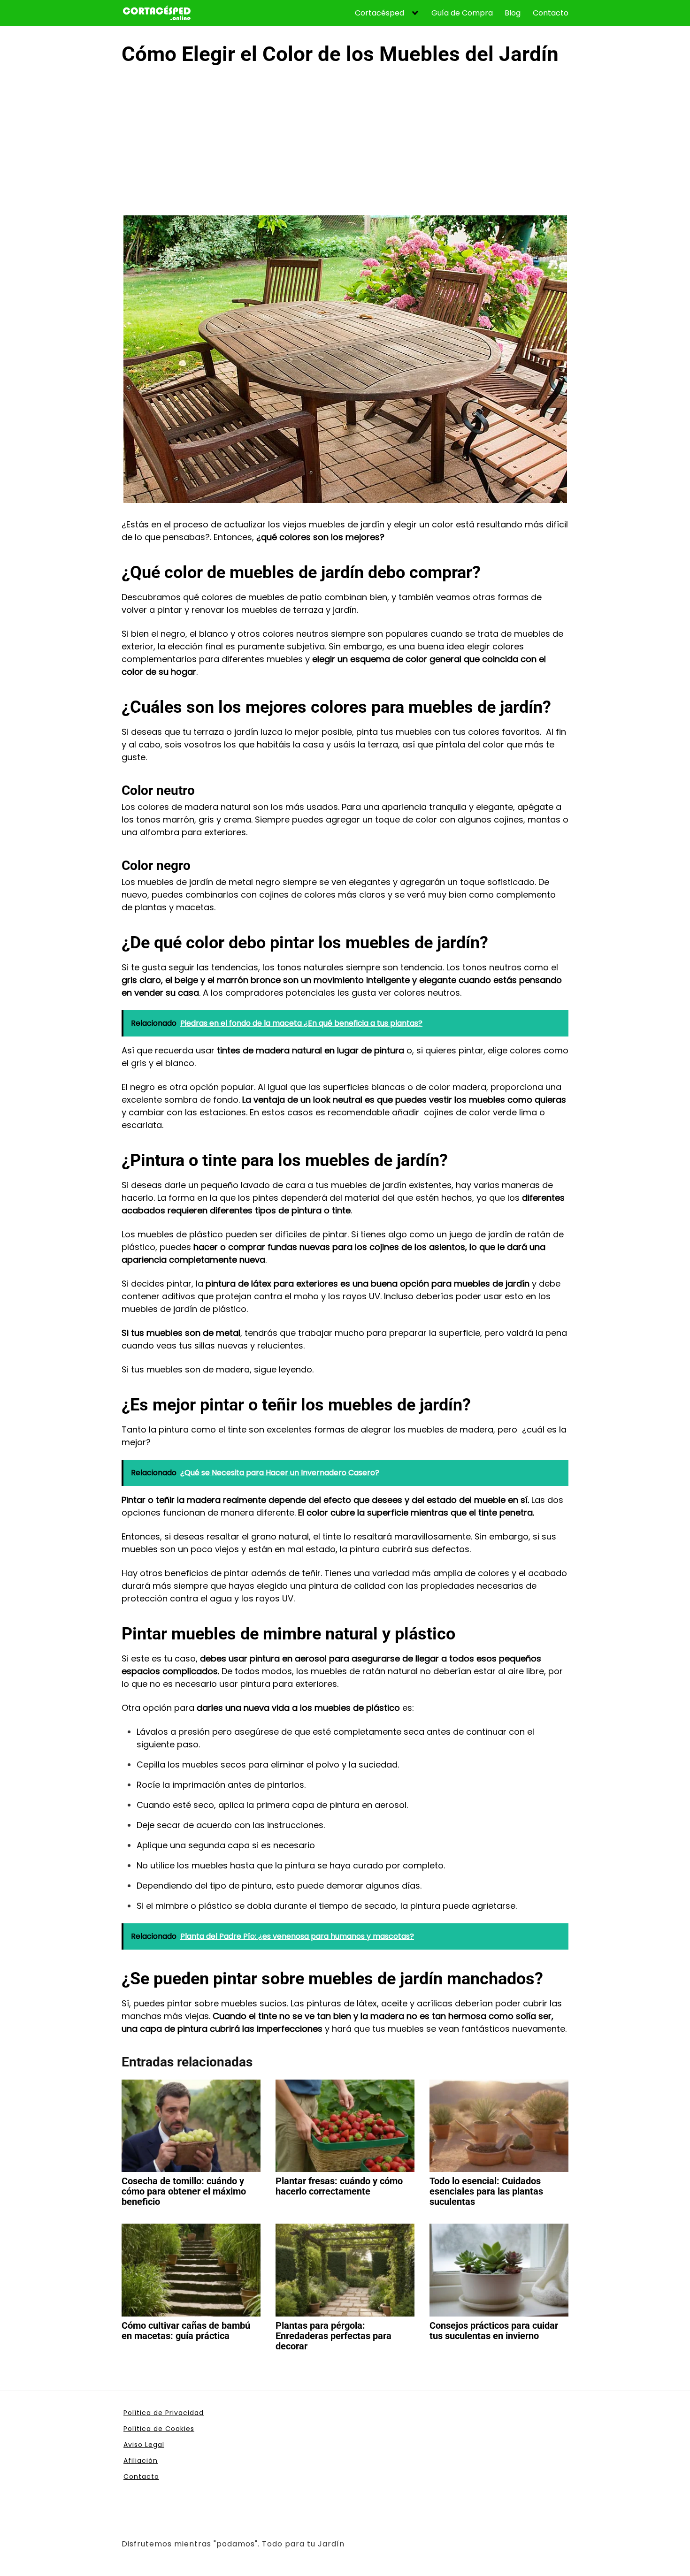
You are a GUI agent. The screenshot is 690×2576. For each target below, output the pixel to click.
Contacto (551, 13)
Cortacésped (379, 13)
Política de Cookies (159, 2429)
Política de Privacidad (164, 2413)
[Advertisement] (345, 145)
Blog (513, 13)
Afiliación (141, 2461)
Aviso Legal (144, 2445)
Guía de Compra (462, 13)
